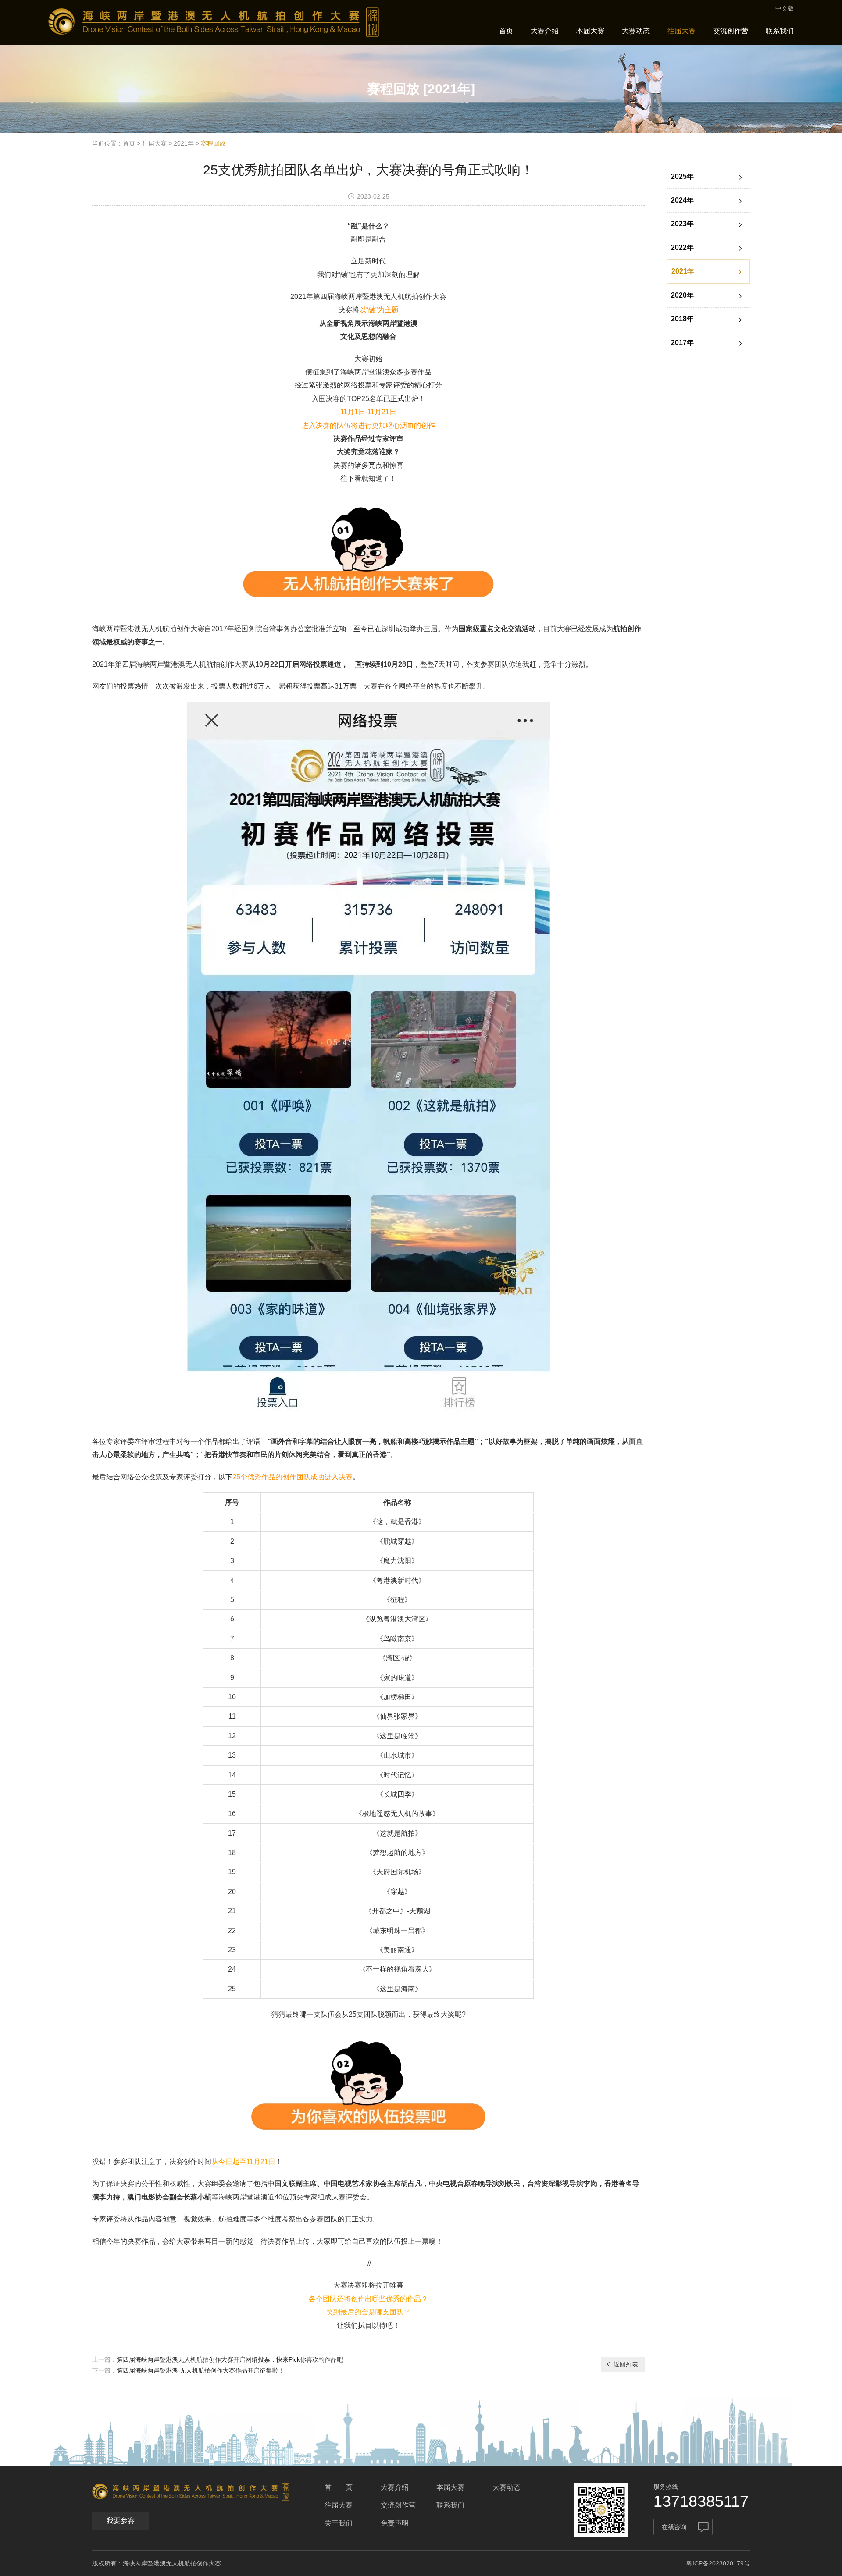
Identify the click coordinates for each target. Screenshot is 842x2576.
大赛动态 (636, 31)
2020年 (682, 295)
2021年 (184, 143)
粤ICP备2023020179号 (718, 2563)
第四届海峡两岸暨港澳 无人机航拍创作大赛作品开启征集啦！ (200, 2370)
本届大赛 (590, 31)
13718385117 (701, 2501)
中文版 (785, 8)
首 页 (339, 2487)
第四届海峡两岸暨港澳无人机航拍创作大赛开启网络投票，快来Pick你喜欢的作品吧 (230, 2359)
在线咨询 (674, 2527)
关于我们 (339, 2523)
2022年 (682, 247)
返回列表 (626, 2364)
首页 (506, 31)
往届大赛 (681, 31)
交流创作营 (731, 31)
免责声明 (395, 2523)
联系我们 (780, 31)
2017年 (682, 343)
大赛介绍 (545, 31)
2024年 (682, 200)
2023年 (682, 224)
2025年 (682, 176)
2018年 (682, 319)
